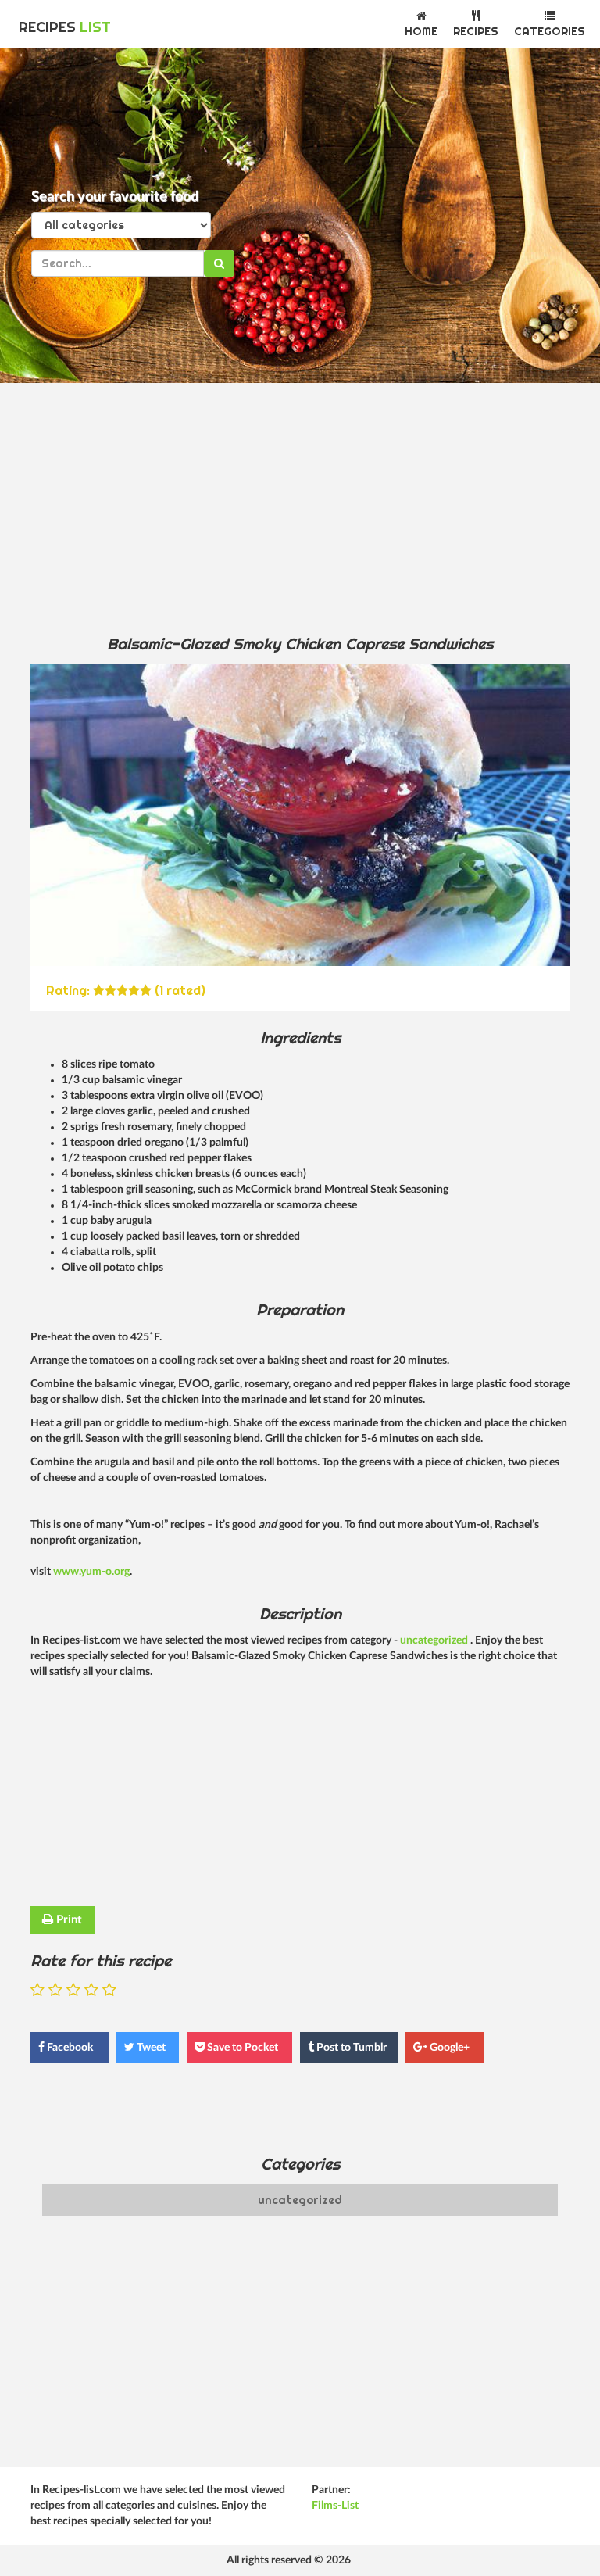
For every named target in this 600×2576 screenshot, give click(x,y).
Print (68, 1920)
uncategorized (435, 1640)
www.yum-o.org (91, 1572)
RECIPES (65, 27)
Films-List (335, 2506)
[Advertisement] (300, 508)
